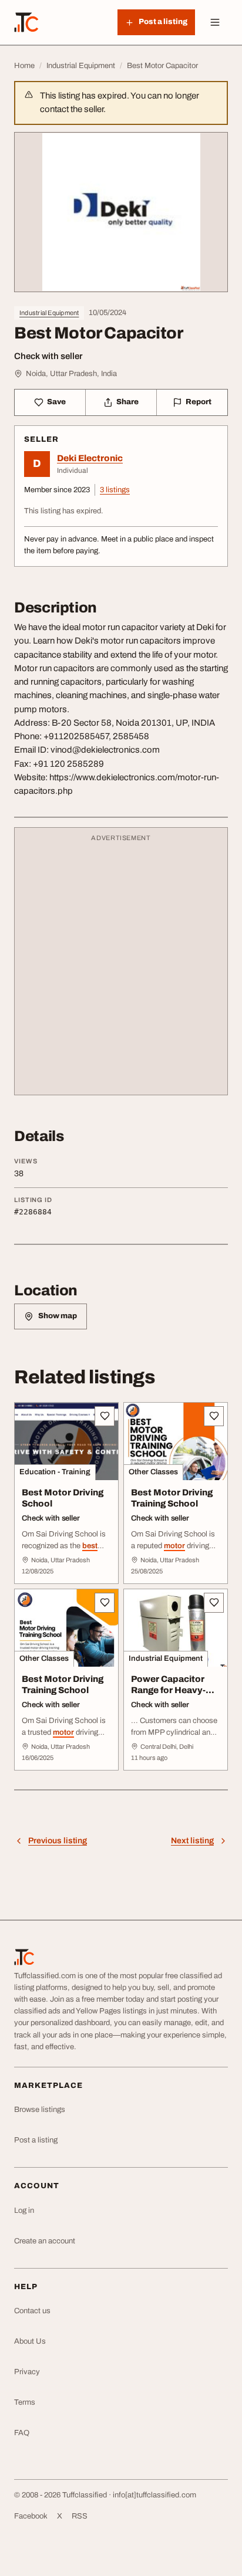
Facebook (31, 2516)
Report (199, 402)
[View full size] (121, 212)
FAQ (22, 2433)
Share (127, 402)
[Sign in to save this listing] (105, 1416)
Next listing (192, 1841)
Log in (24, 2211)
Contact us (32, 2311)
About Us (30, 2341)
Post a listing (36, 2140)
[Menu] (215, 22)
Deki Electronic (90, 458)
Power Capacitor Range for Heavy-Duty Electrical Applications (168, 1695)
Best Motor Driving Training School (172, 1498)
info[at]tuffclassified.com (154, 2495)
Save (56, 402)
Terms (25, 2402)
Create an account (45, 2241)
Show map (58, 1316)
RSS (80, 2516)
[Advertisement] (121, 967)
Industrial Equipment (49, 313)
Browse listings (40, 2110)
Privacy (27, 2372)
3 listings (115, 490)
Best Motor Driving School (63, 1498)
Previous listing (58, 1841)
